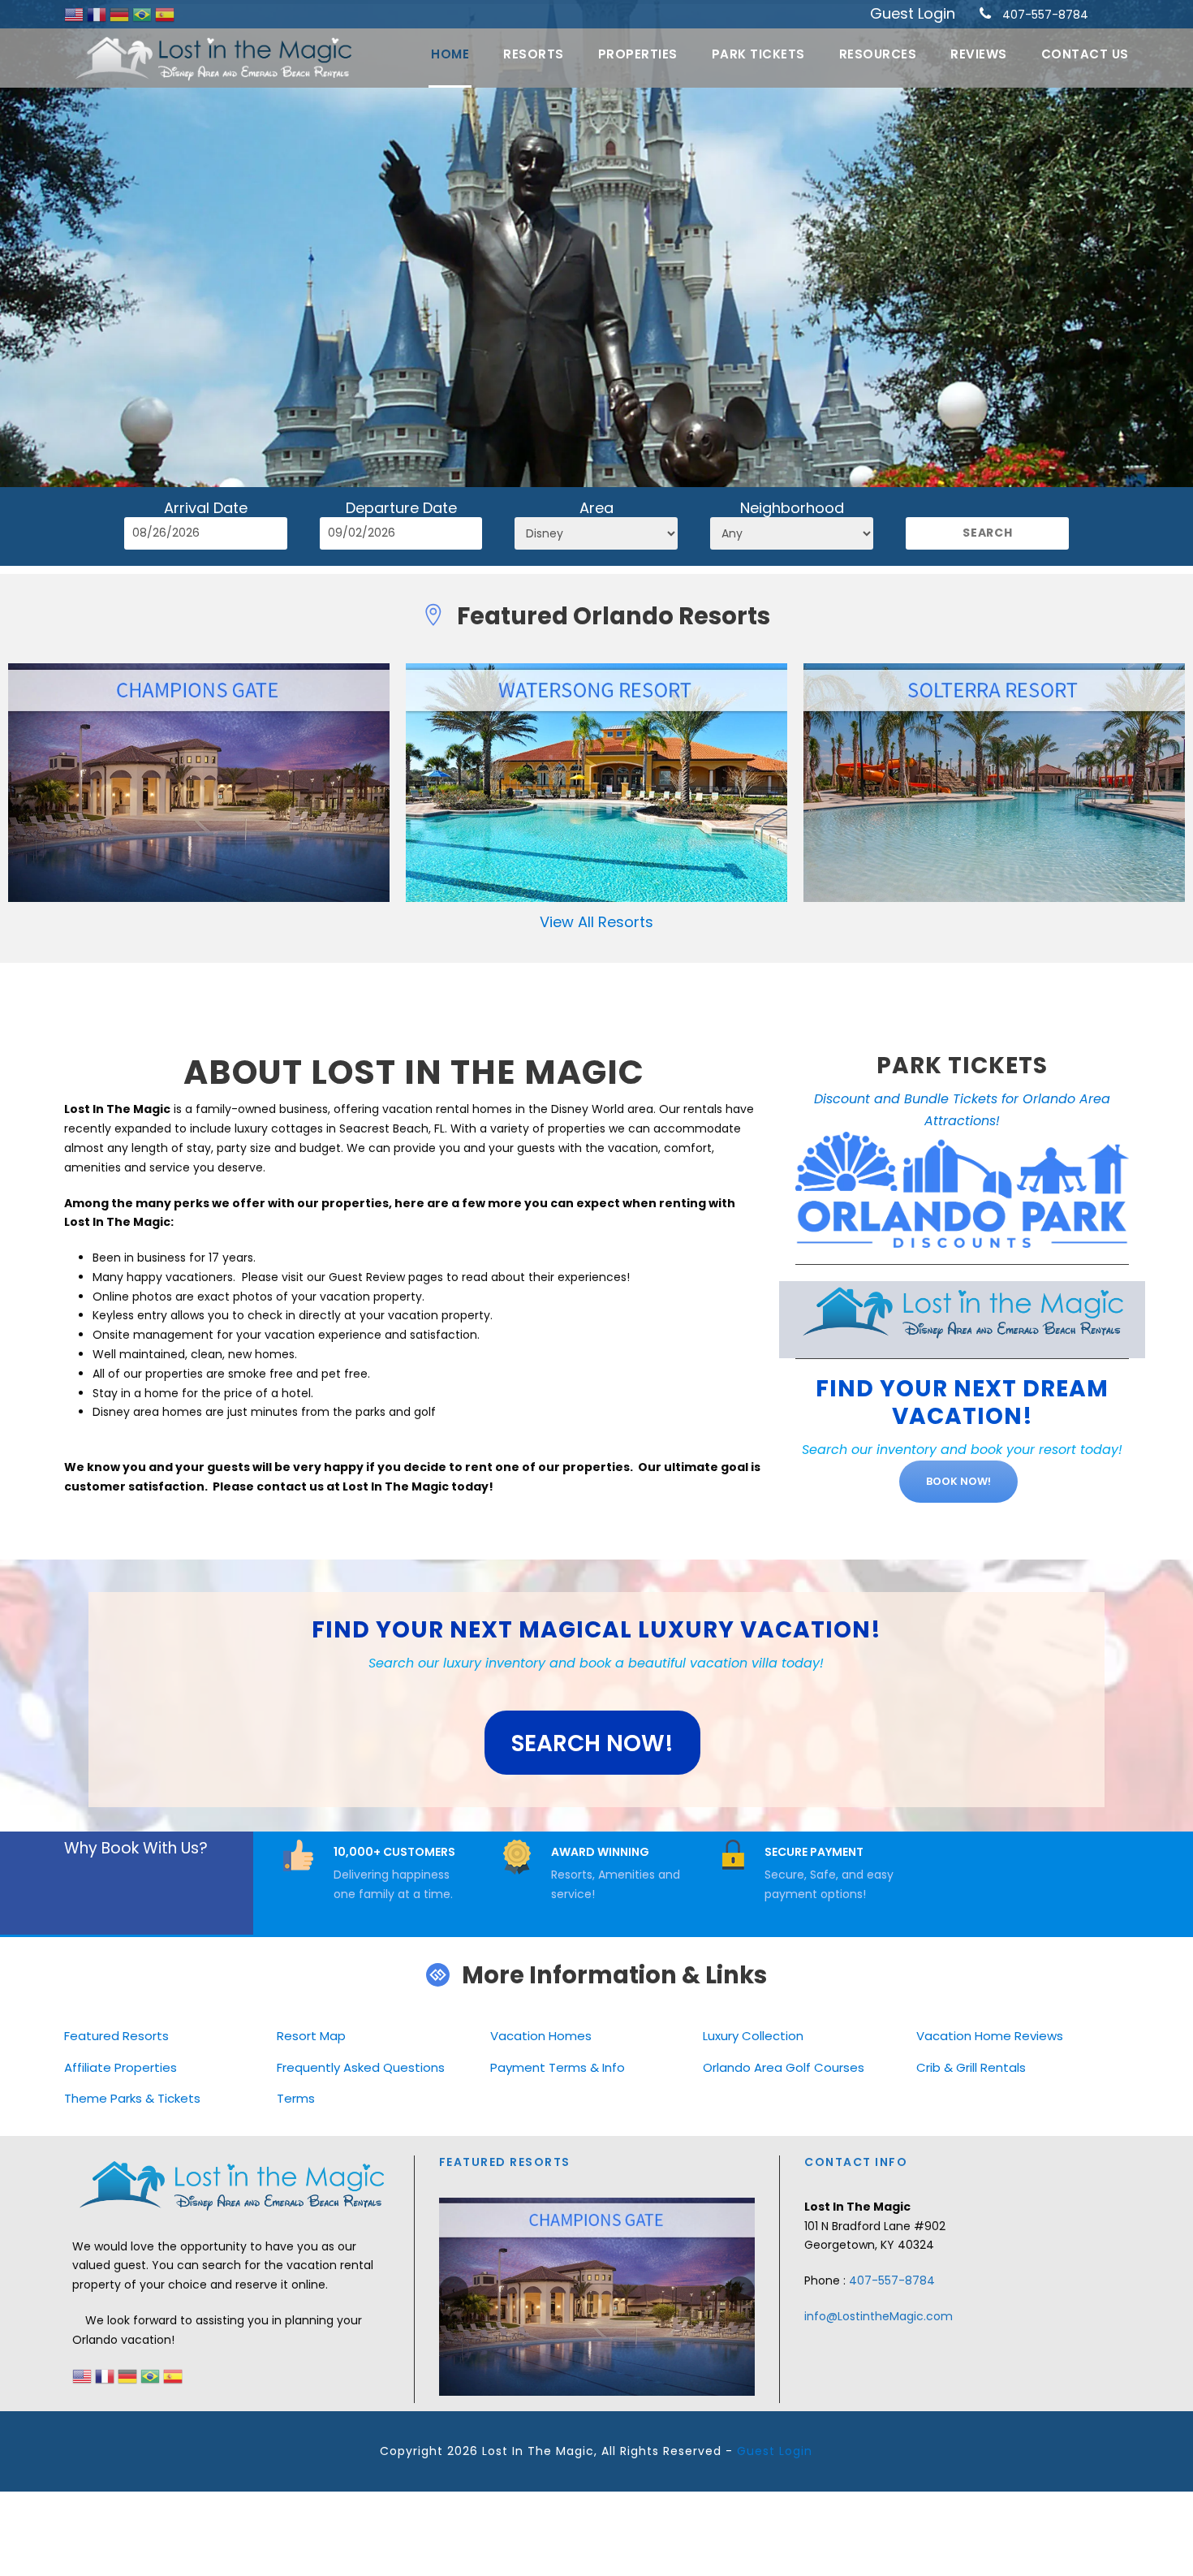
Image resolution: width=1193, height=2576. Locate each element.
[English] (75, 14)
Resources (878, 54)
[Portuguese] (144, 14)
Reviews (979, 54)
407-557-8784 (1045, 15)
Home (450, 54)
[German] (121, 14)
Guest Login (913, 13)
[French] (98, 14)
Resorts (534, 54)
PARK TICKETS (962, 1066)
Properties (638, 54)
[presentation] (454, 2291)
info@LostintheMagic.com (879, 2316)
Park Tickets (758, 54)
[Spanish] (165, 14)
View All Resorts (596, 922)
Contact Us (1085, 54)
